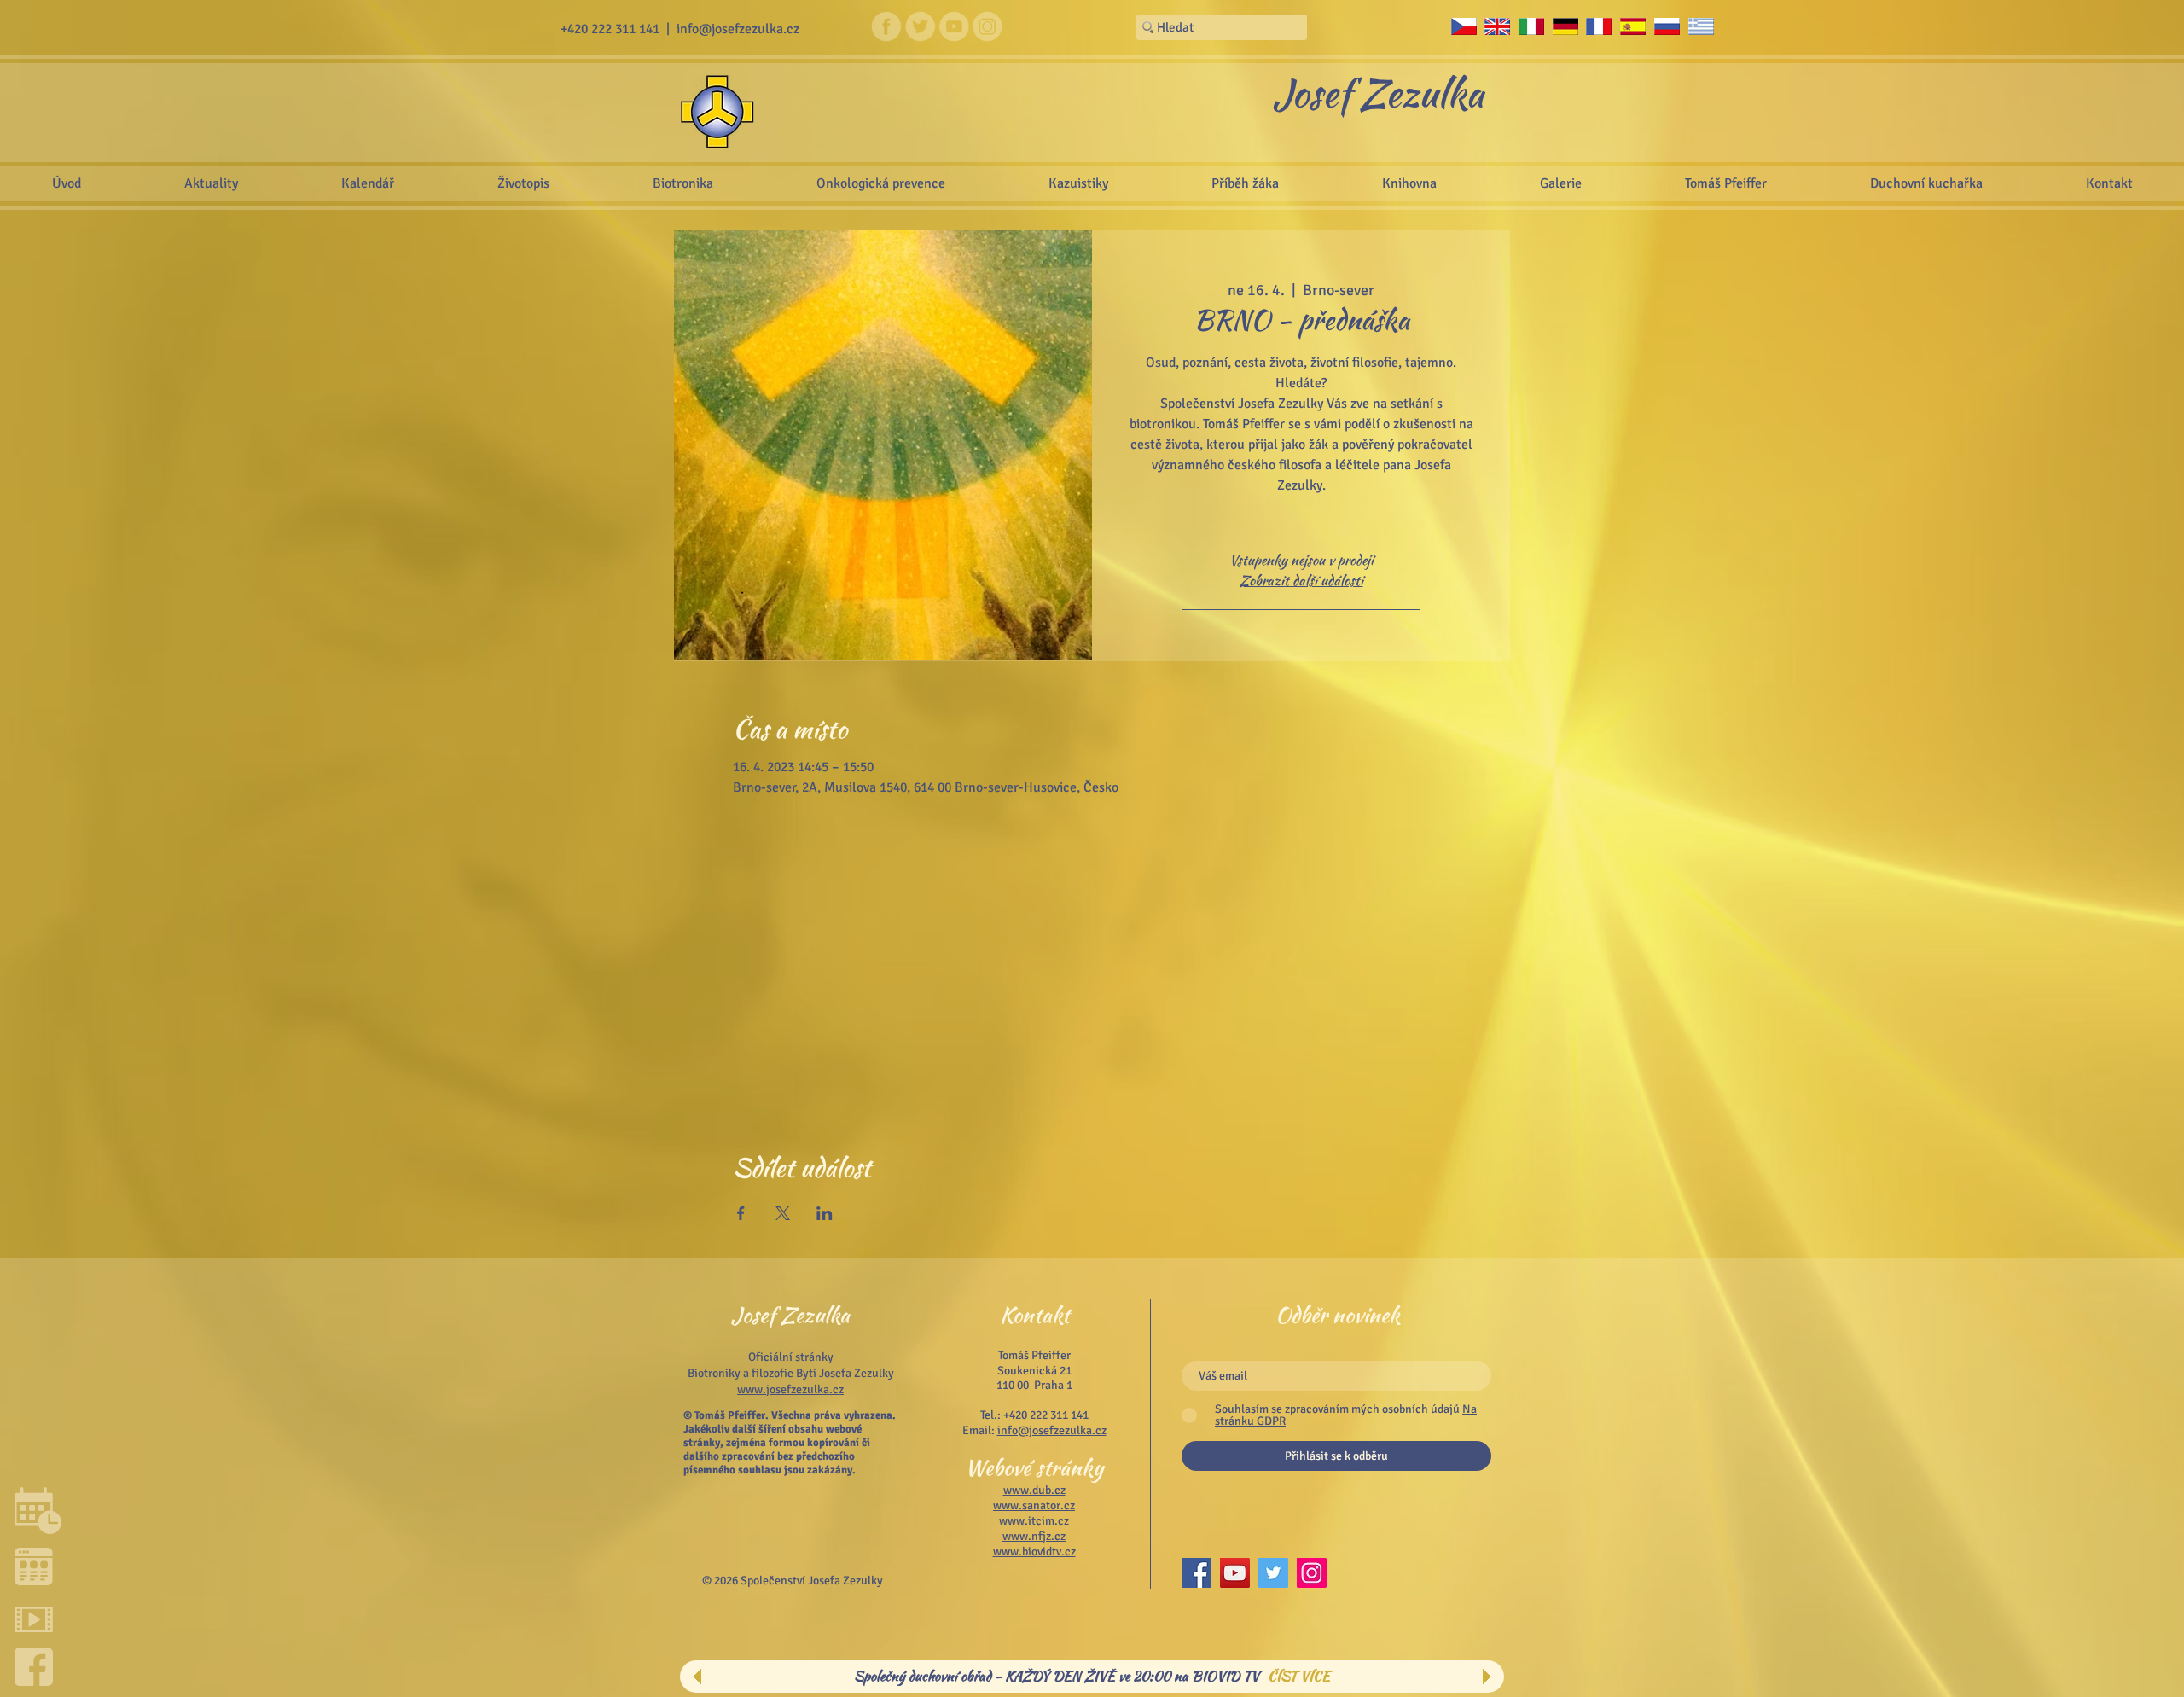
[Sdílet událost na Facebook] (741, 1213)
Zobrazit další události (1301, 581)
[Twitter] (1273, 1573)
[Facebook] (1197, 1573)
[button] (1560, 183)
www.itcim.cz (1034, 1521)
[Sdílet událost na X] (783, 1213)
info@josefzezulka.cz (738, 29)
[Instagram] (1312, 1573)
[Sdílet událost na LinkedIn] (825, 1213)
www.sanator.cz (1034, 1505)
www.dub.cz (1034, 1490)
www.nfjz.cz (1034, 1536)
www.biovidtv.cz (1034, 1552)
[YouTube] (1235, 1573)
